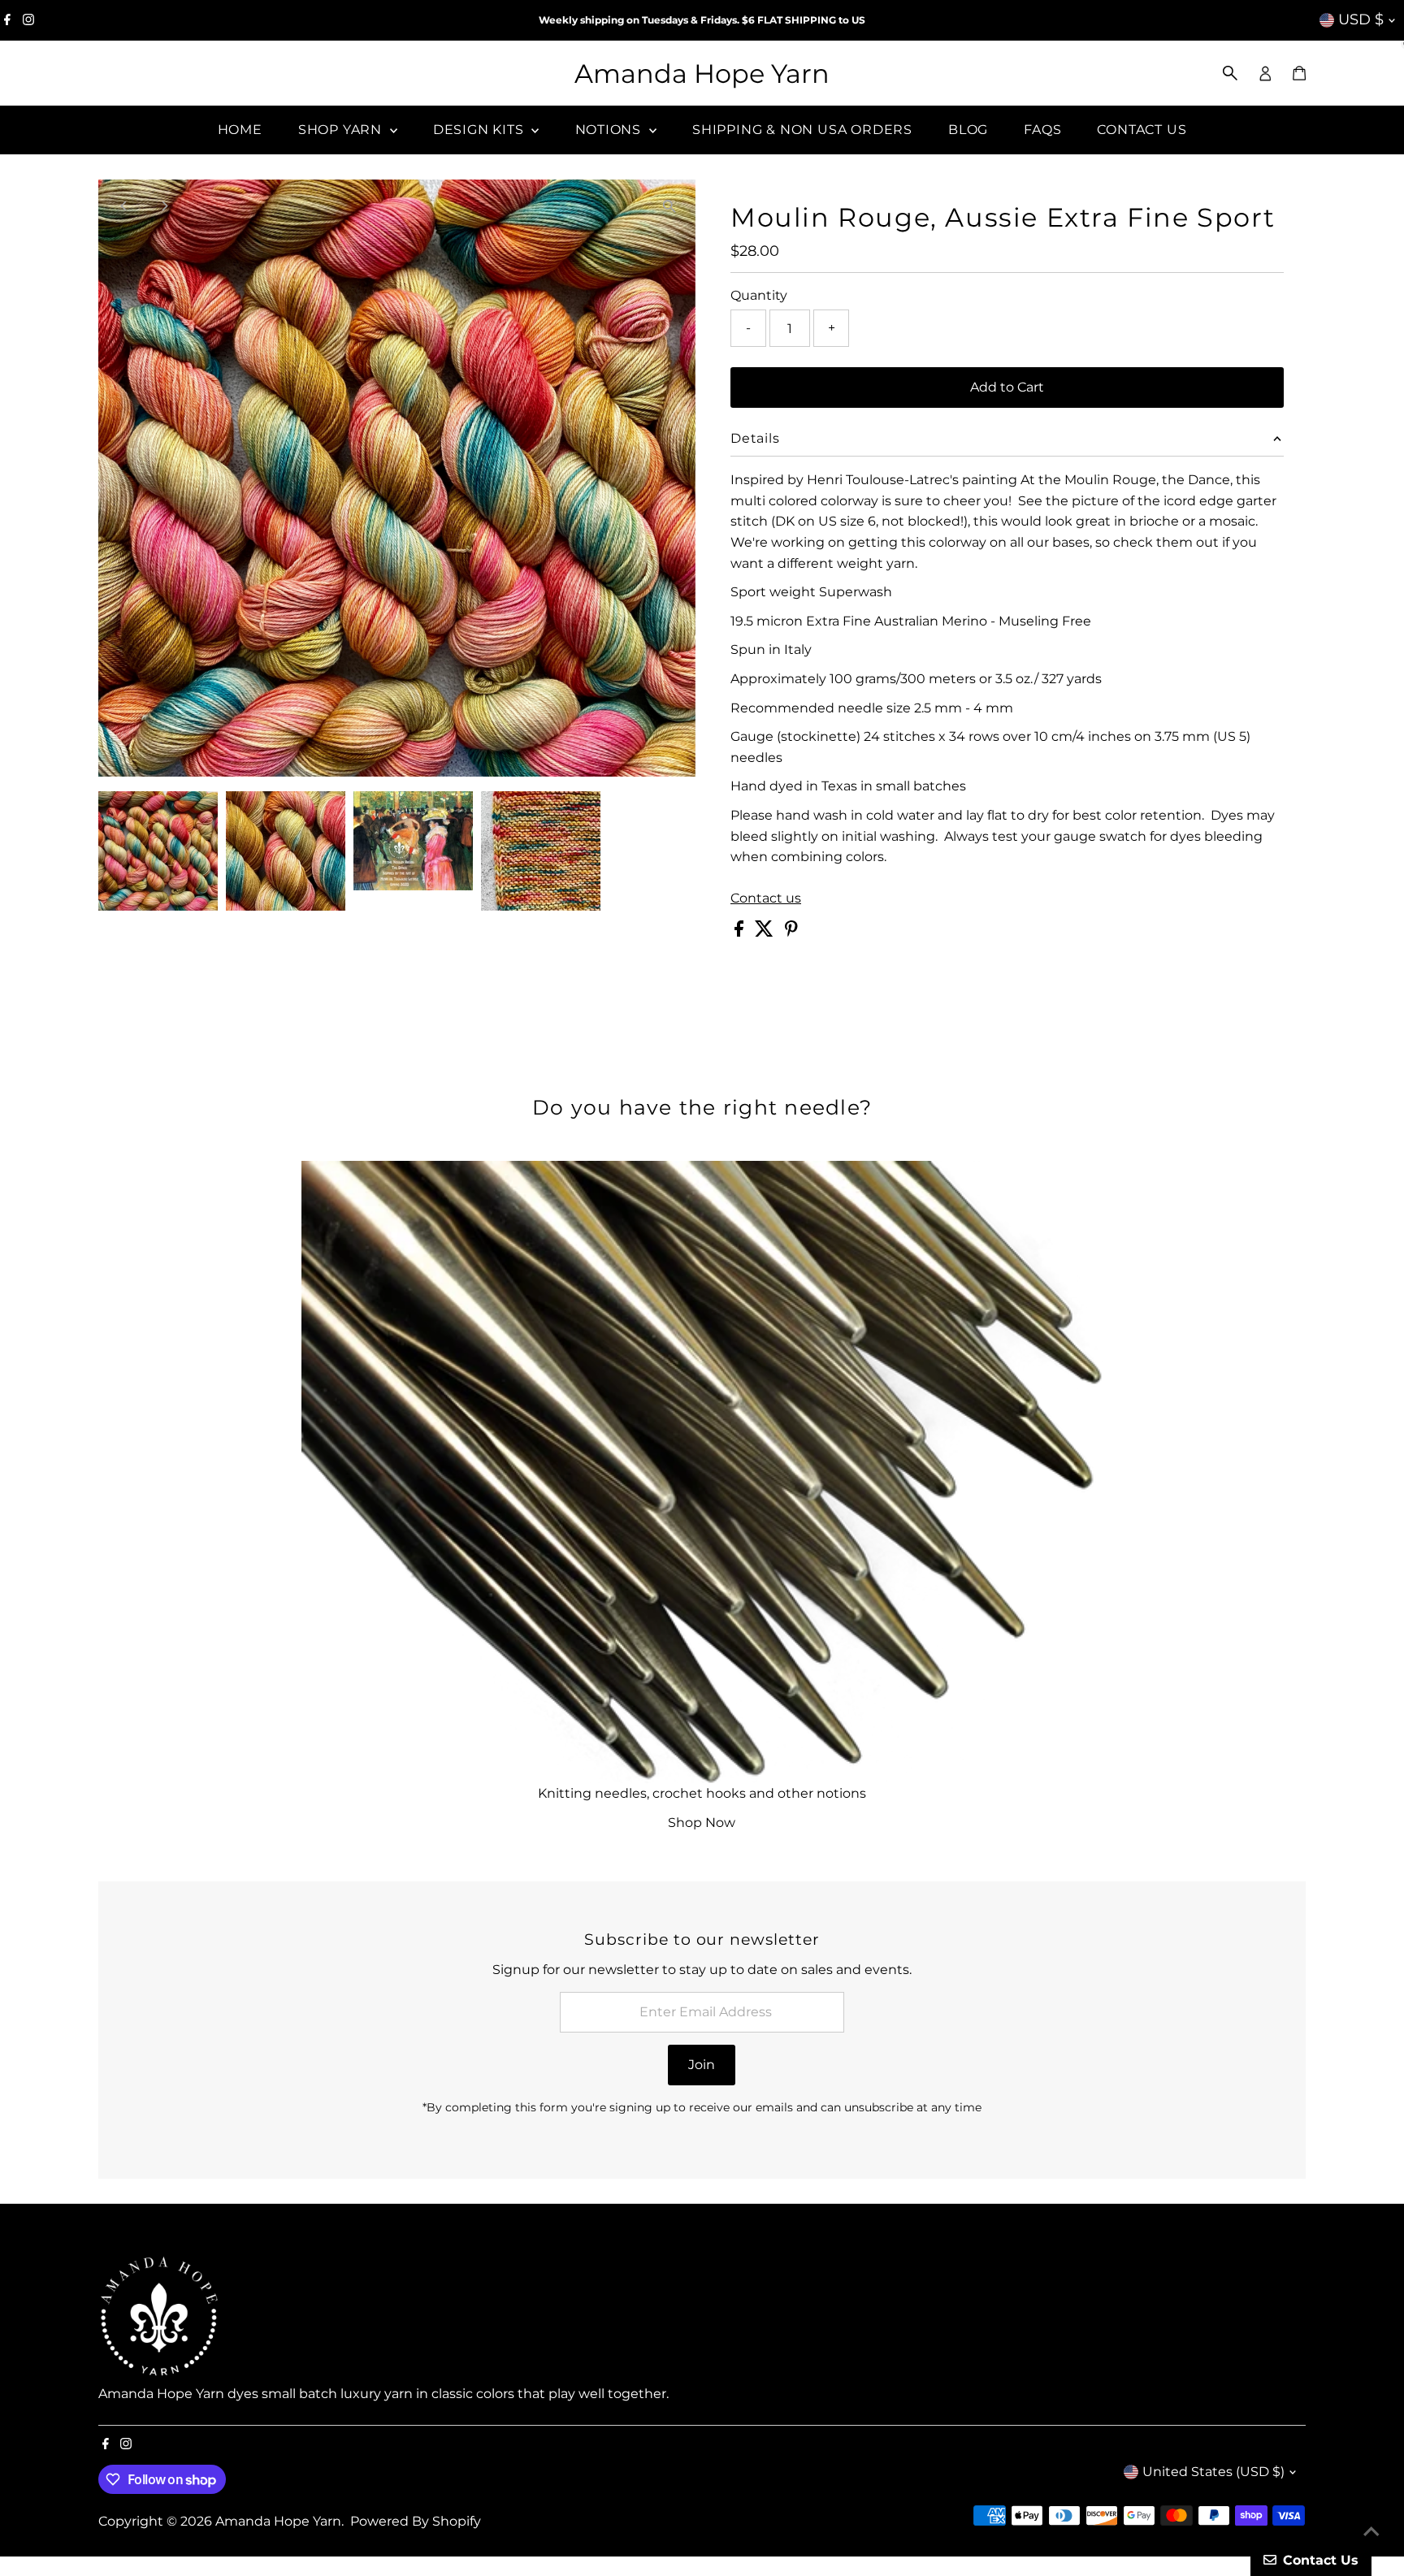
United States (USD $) (1213, 2472)
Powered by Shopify (416, 2521)
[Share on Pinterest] (791, 932)
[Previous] (125, 206)
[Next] (165, 206)
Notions (610, 130)
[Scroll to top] (1371, 2531)
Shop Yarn (342, 130)
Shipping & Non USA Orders (802, 130)
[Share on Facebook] (741, 932)
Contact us (766, 898)
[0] (1299, 73)
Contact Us (1142, 130)
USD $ (1361, 19)
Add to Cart (1007, 387)
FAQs (1042, 130)
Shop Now (702, 1823)
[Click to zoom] (669, 206)
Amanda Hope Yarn (702, 74)
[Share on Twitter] (766, 932)
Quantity (759, 295)
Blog (968, 130)
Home (240, 130)
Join (702, 2065)
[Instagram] (28, 20)
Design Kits (481, 130)
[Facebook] (7, 20)
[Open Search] (1230, 73)
